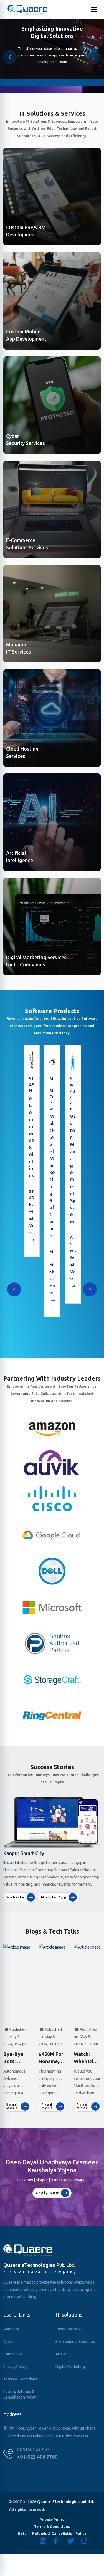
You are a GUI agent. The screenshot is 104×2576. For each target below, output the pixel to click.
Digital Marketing (70, 2367)
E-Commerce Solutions (75, 2342)
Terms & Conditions (20, 2379)
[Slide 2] (52, 1908)
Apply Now (47, 2193)
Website (16, 1897)
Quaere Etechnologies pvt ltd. (66, 2502)
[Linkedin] (47, 2541)
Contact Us (13, 2354)
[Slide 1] (42, 1908)
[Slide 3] (62, 1908)
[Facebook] (60, 2541)
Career (9, 2342)
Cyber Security (68, 2329)
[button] (94, 57)
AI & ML (62, 2354)
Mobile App (54, 1897)
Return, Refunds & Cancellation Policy (20, 2394)
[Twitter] (74, 2541)
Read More (32, 1222)
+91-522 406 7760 (37, 2457)
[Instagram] (88, 2541)
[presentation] (14, 1289)
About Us (11, 2329)
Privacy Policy (15, 2367)
